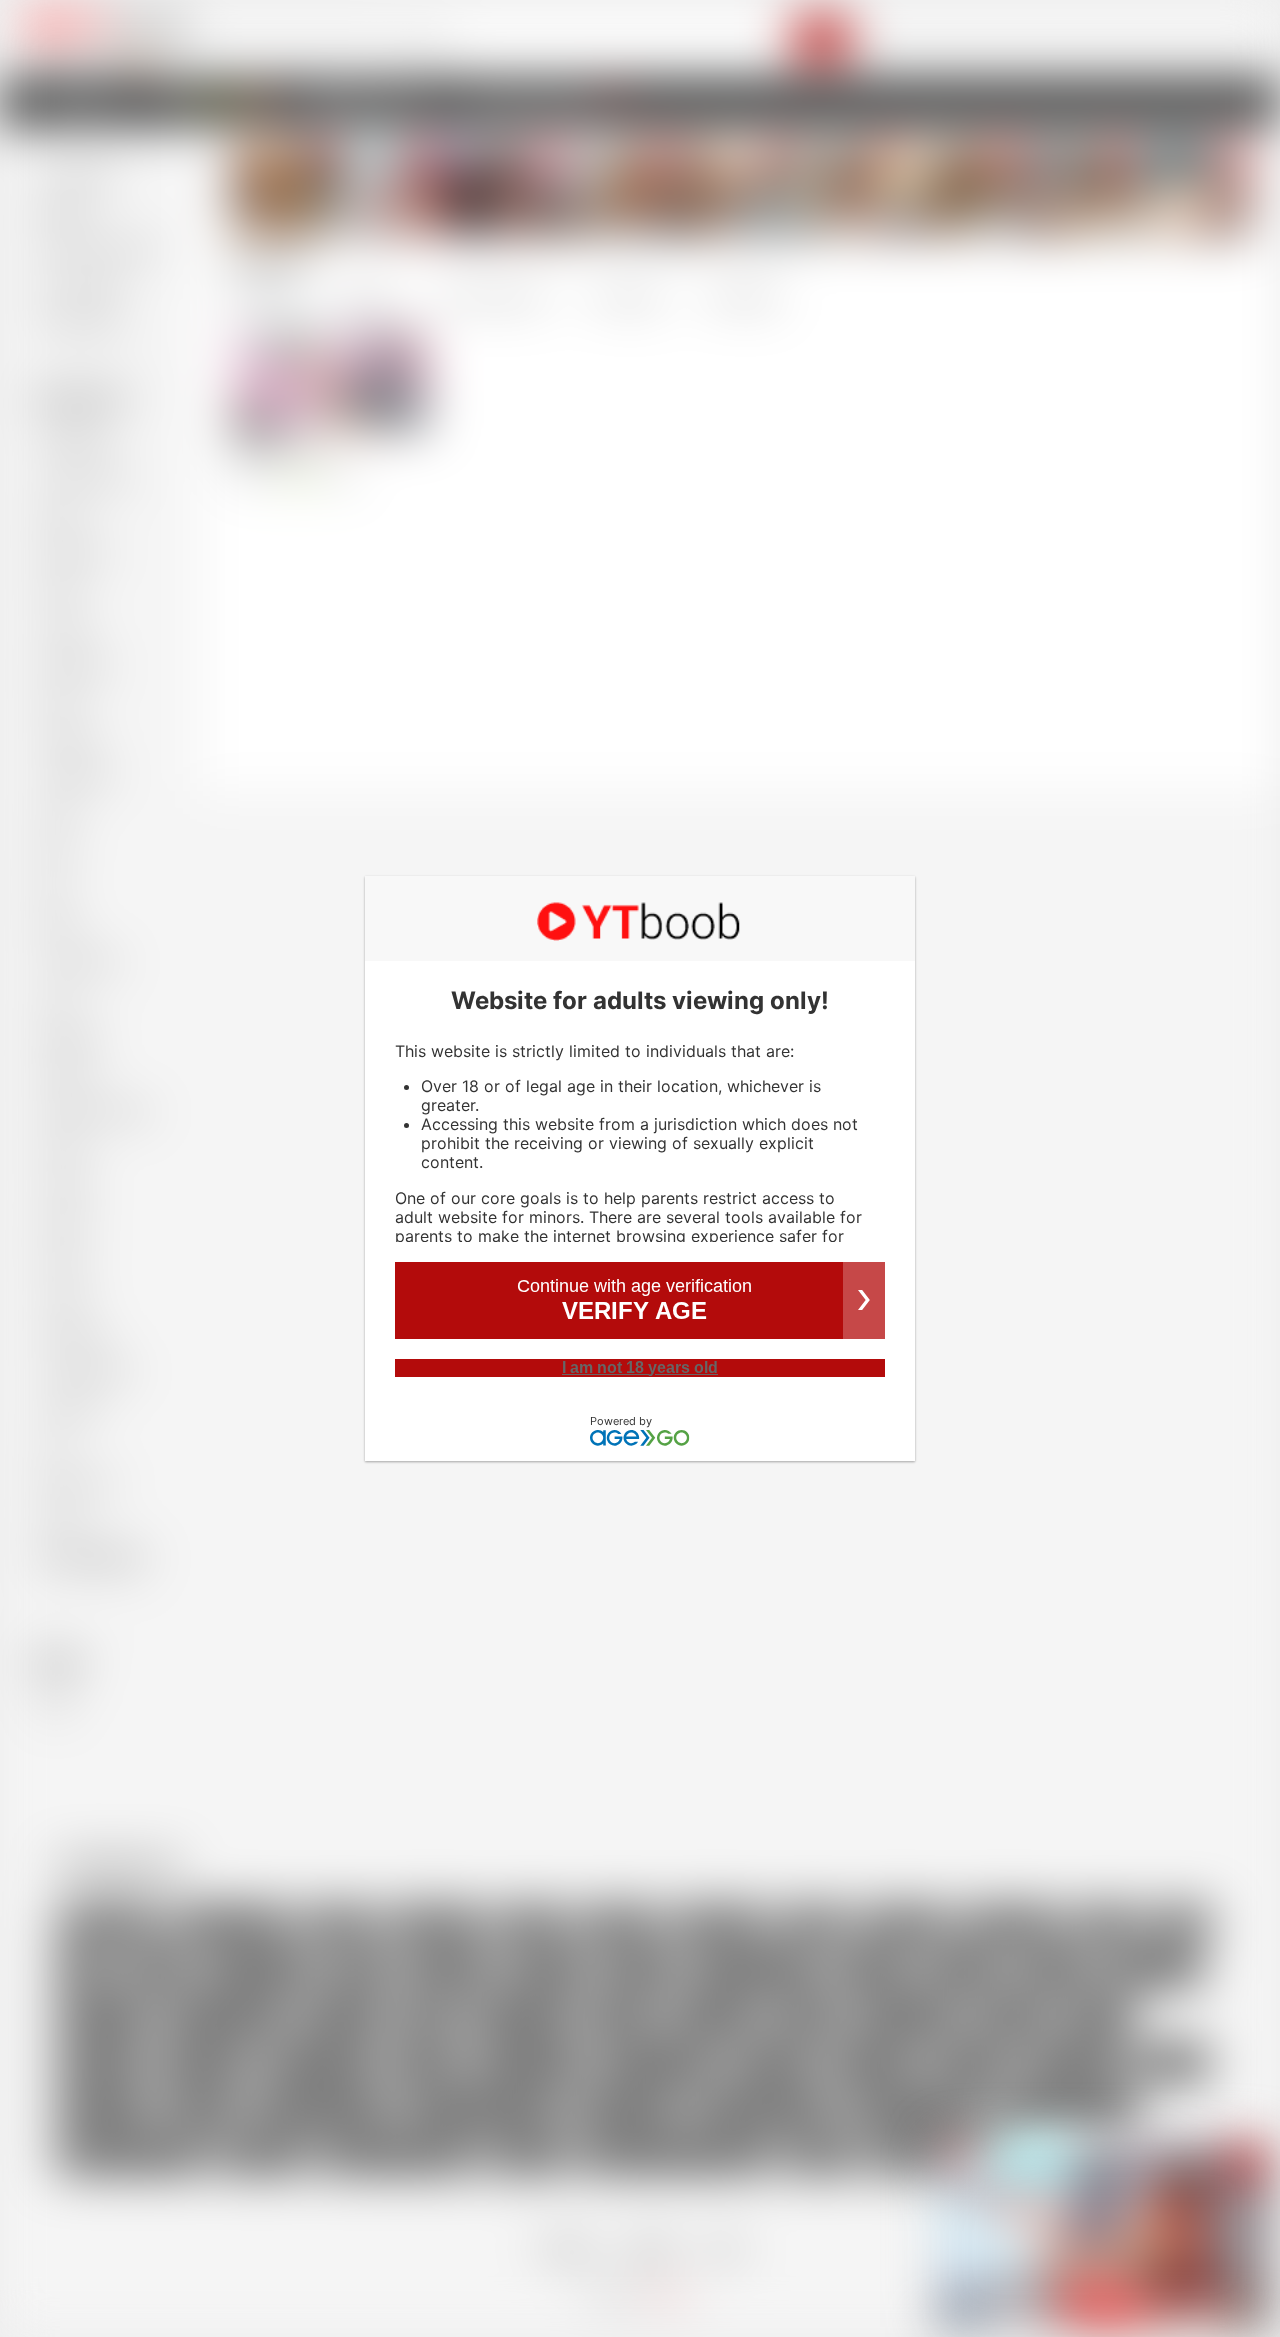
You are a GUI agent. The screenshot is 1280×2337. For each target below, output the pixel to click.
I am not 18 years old (640, 1367)
